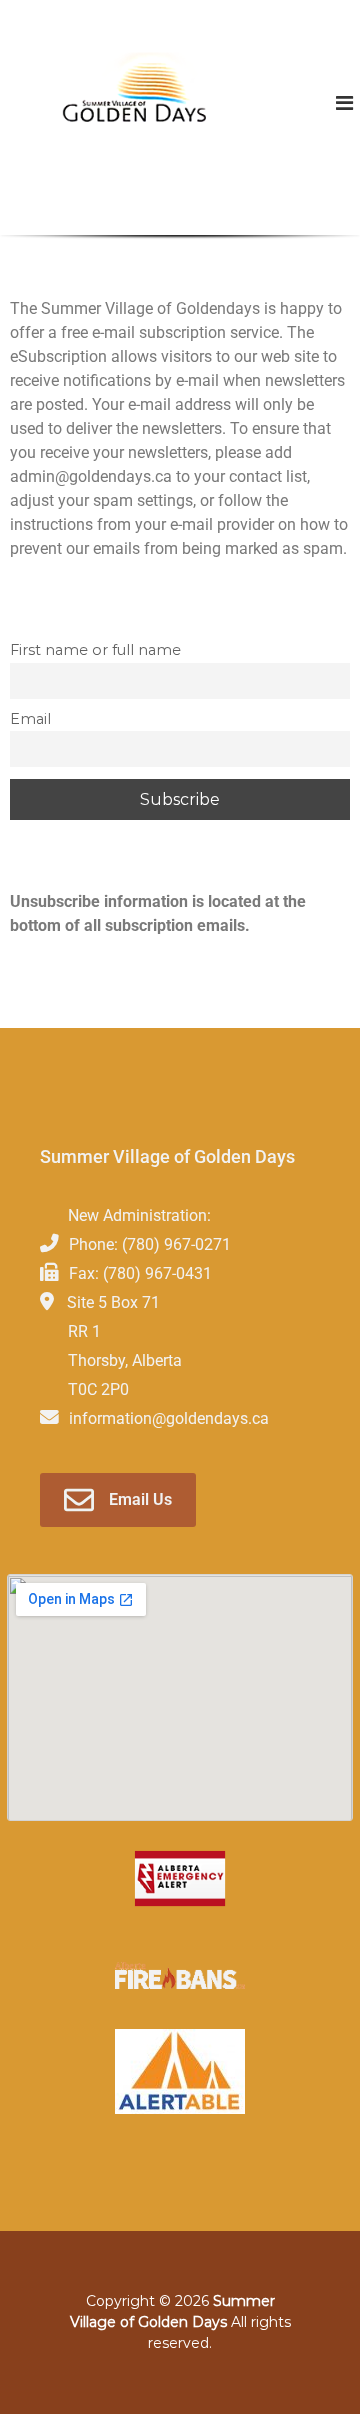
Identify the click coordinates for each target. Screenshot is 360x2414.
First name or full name (95, 650)
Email (30, 719)
